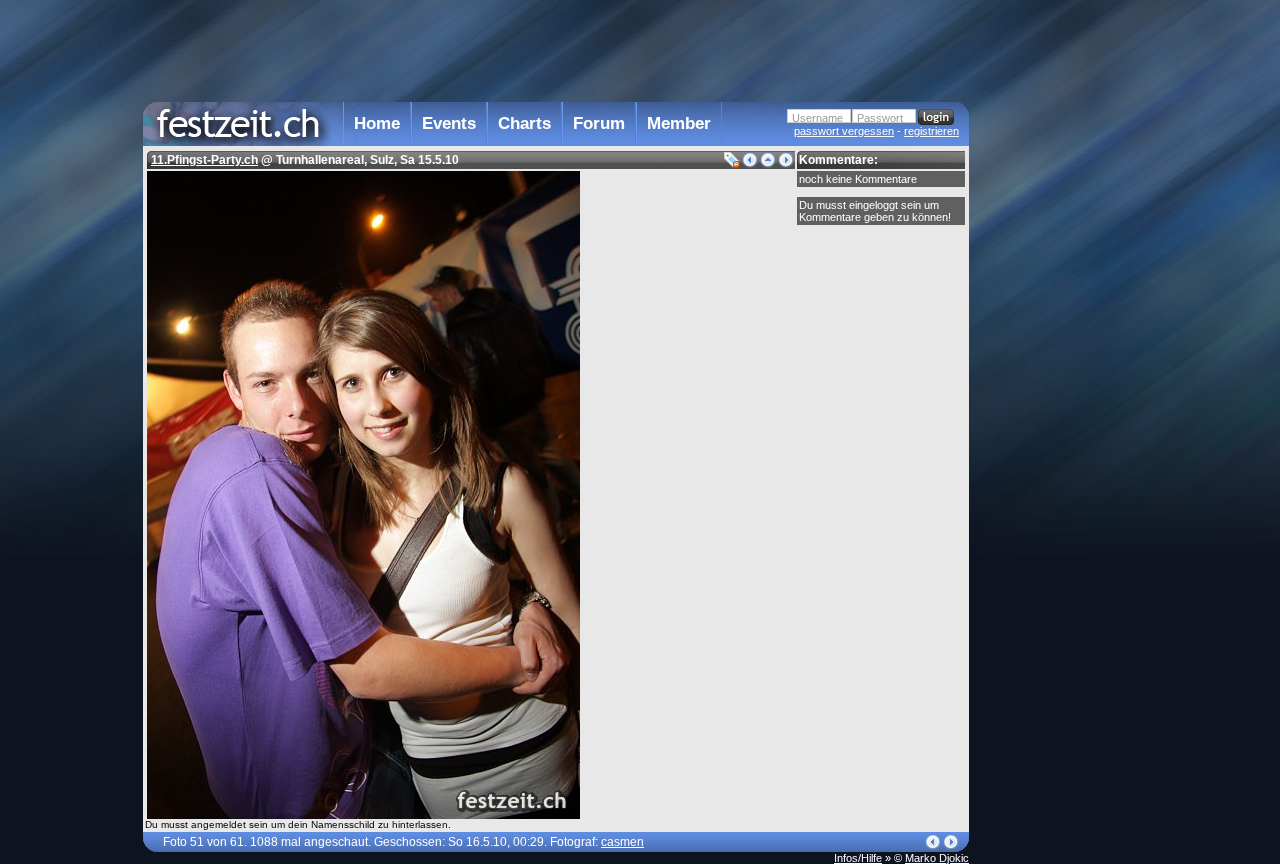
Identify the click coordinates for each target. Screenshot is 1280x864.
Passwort (880, 118)
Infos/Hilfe (858, 858)
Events (449, 123)
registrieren (931, 131)
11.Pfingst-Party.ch (204, 160)
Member (679, 123)
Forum (599, 123)
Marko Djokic (937, 858)
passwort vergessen (844, 131)
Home (377, 123)
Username (817, 118)
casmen (622, 842)
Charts (524, 123)
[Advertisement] (1057, 403)
